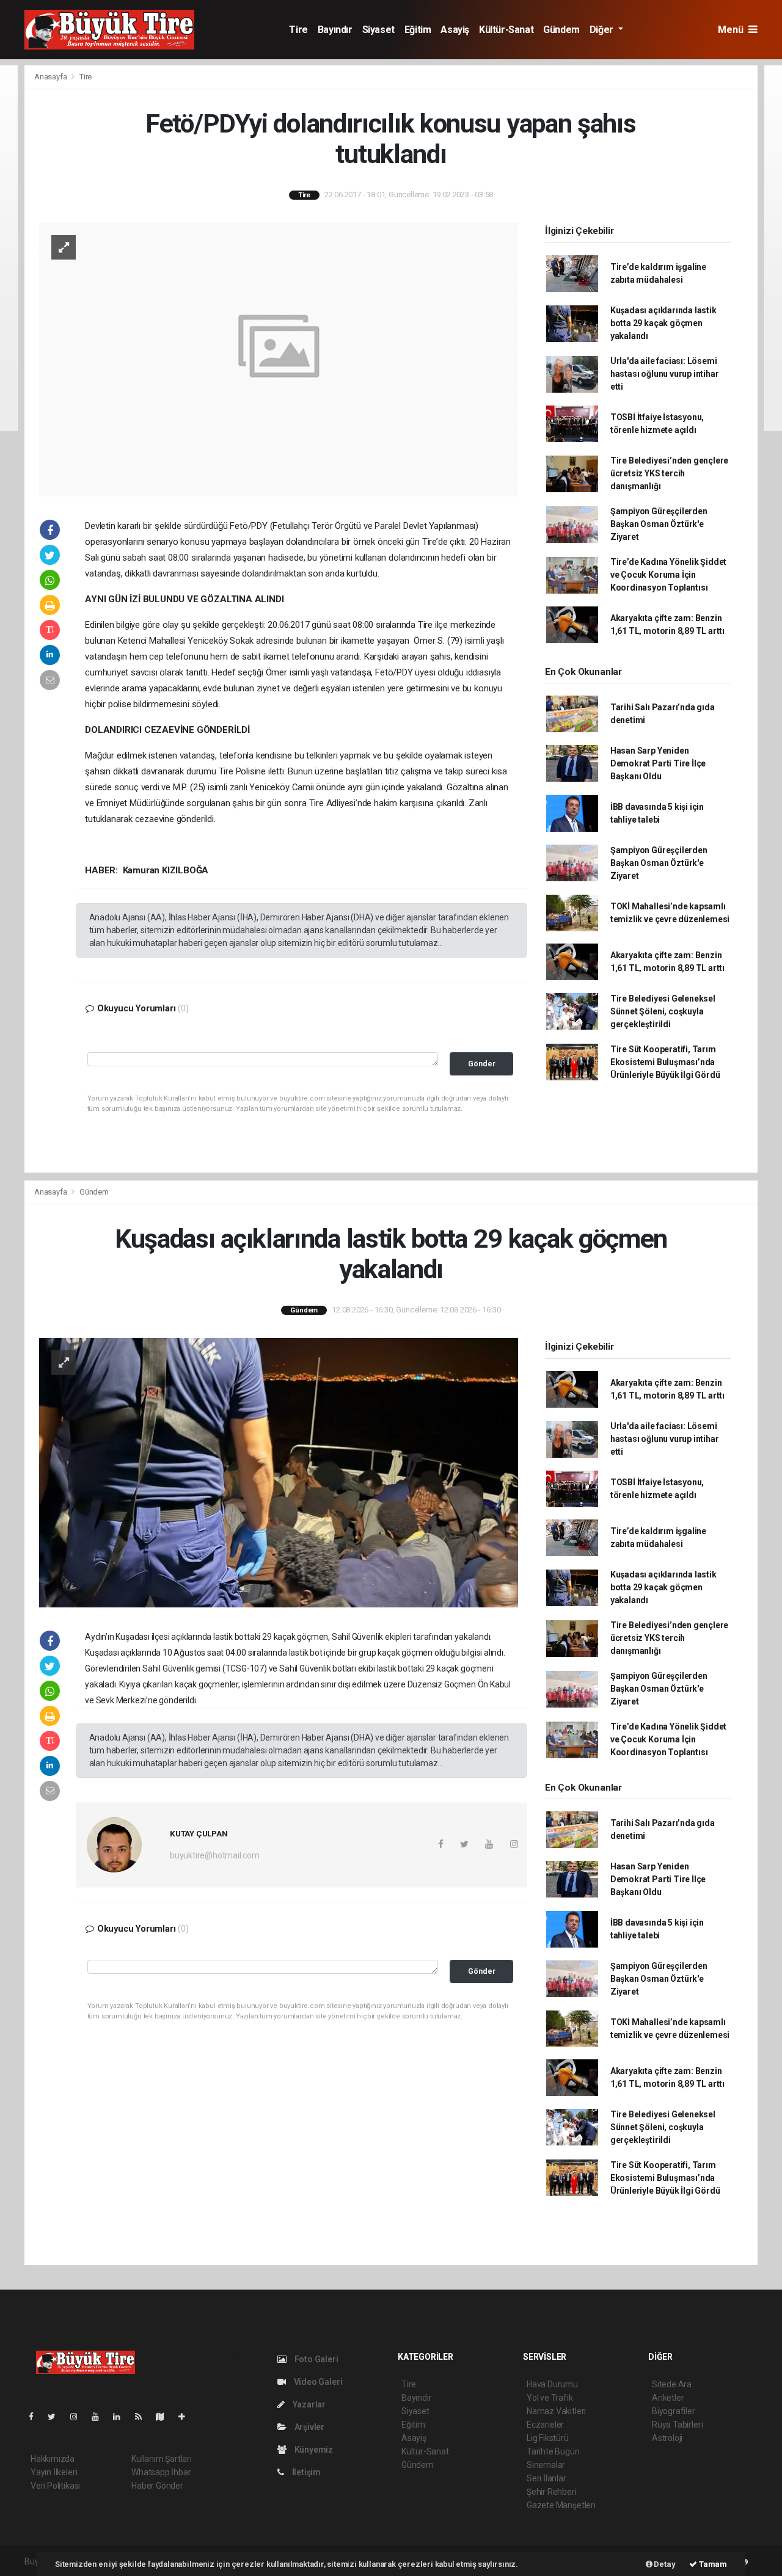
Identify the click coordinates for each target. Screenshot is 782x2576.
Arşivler (309, 2427)
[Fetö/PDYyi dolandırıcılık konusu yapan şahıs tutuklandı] (279, 358)
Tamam (712, 2564)
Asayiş (455, 30)
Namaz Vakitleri (556, 2411)
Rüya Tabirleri (677, 2425)
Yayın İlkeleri (54, 2472)
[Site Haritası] (165, 2417)
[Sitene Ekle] (187, 2417)
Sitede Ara (672, 2384)
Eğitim (418, 30)
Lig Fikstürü (548, 2438)
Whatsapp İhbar (161, 2472)
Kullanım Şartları (162, 2459)
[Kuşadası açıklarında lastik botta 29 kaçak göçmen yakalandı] (279, 1472)
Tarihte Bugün (553, 2451)
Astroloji (667, 2438)
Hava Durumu (552, 2384)
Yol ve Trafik (550, 2398)
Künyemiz (313, 2450)
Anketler (668, 2398)
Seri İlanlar (546, 2478)
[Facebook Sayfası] (36, 2417)
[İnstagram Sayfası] (79, 2417)
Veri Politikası (55, 2486)
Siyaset (378, 30)
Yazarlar (308, 2404)
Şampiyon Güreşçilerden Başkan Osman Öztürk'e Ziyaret (659, 524)
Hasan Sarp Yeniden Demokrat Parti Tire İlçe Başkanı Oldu (658, 763)
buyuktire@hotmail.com (215, 1855)
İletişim (305, 2472)
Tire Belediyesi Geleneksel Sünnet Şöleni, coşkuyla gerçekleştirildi (663, 1011)
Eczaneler (545, 2425)
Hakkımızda (53, 2459)
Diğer (603, 30)
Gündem (561, 30)
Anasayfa (51, 77)
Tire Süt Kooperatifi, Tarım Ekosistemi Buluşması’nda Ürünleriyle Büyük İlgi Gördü (665, 1062)
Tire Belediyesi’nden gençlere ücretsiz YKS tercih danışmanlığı (669, 473)
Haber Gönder (157, 2486)
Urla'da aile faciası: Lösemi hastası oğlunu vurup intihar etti (665, 374)
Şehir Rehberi (552, 2492)
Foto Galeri (316, 2359)
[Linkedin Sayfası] (122, 2417)
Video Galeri (317, 2382)
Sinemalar (546, 2465)
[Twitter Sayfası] (57, 2417)
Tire (298, 30)
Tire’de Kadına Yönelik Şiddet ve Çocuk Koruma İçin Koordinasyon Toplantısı (668, 575)
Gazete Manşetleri (561, 2505)
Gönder (482, 1064)
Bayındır (335, 30)
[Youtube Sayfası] (100, 2417)
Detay (664, 2564)
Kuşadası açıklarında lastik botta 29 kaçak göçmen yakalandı (663, 323)
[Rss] (143, 2417)
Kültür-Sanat (506, 30)
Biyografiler (674, 2411)
